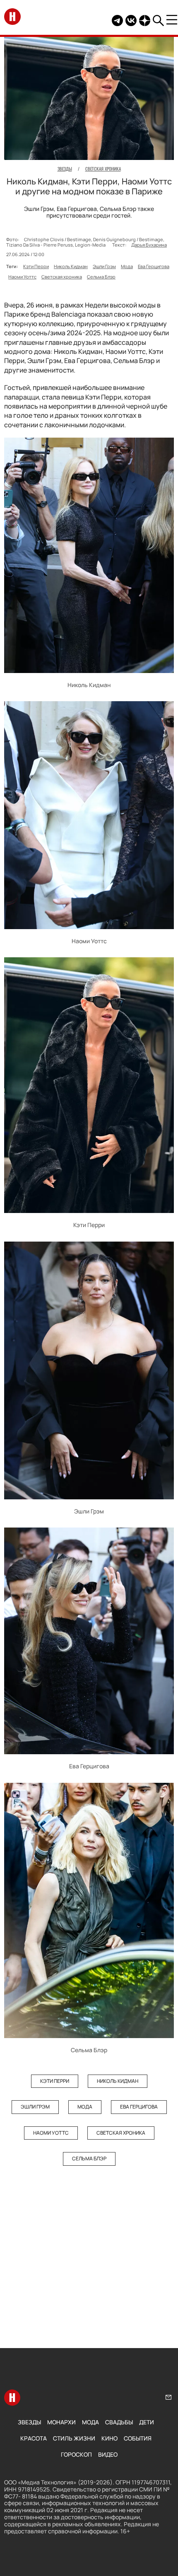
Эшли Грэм (104, 266)
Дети (147, 2422)
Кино (109, 2438)
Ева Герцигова (154, 266)
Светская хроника (62, 277)
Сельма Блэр (101, 277)
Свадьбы (119, 2422)
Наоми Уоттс (22, 277)
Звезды (29, 2422)
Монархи (61, 2422)
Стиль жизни (74, 2438)
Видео (108, 2454)
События (138, 2438)
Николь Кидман (71, 266)
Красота (34, 2438)
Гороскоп (76, 2454)
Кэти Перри (36, 266)
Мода (127, 266)
